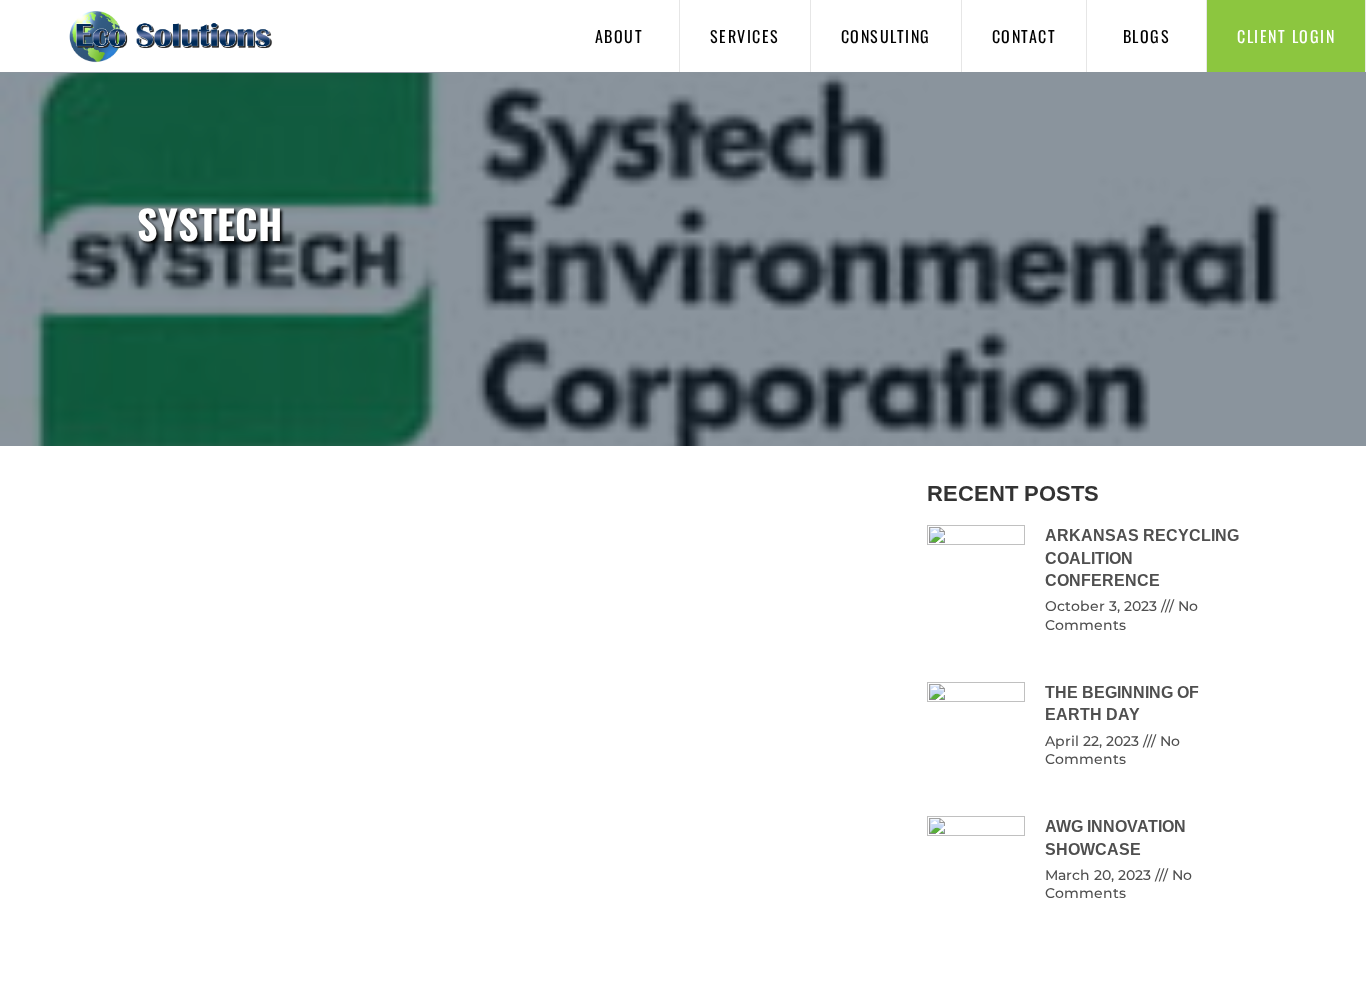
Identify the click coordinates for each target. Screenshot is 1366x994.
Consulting (886, 36)
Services (745, 36)
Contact (1024, 36)
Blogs (1147, 36)
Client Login (1286, 36)
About (619, 36)
